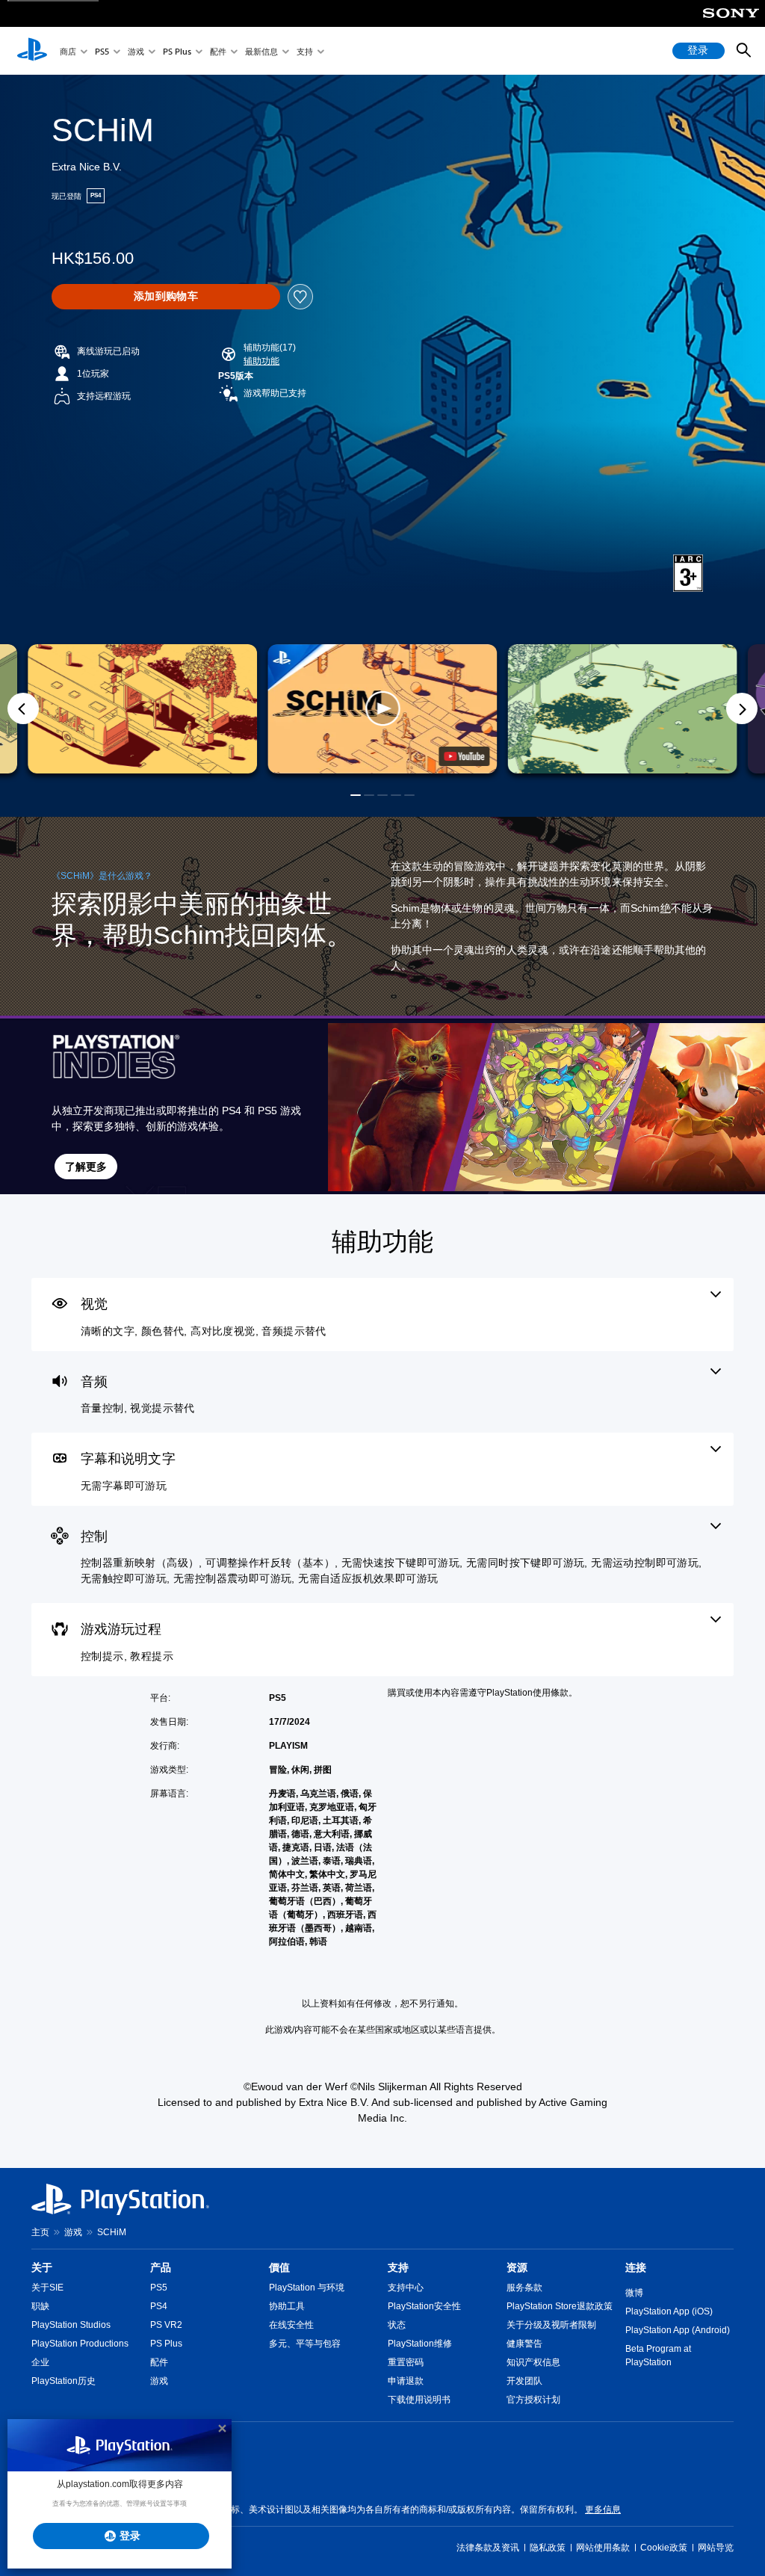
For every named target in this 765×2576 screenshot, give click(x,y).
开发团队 (524, 2381)
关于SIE (47, 2288)
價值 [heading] (279, 2267)
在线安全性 (291, 2325)
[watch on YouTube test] (465, 756)
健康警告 (524, 2344)
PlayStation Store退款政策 (560, 2306)
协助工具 (287, 2306)
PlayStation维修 (420, 2344)
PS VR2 (166, 2325)
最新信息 (261, 51)
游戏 (136, 51)
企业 (40, 2362)
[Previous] (23, 708)
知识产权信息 (533, 2362)
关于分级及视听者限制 (551, 2325)
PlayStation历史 (64, 2381)
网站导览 (716, 2548)
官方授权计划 (533, 2400)
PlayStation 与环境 (307, 2288)
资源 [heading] (517, 2267)
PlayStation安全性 (424, 2306)
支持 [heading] (398, 2267)
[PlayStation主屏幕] (32, 51)
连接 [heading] (636, 2267)
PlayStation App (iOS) (669, 2311)
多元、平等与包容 (305, 2344)
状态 (397, 2325)
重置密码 (406, 2362)
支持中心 (406, 2288)
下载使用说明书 (419, 2400)
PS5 (102, 51)
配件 (218, 51)
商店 (68, 51)
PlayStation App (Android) (678, 2330)
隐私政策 (548, 2548)
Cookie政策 (664, 2548)
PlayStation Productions (80, 2344)
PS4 (159, 2306)
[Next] (742, 708)
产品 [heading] (161, 2267)
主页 (40, 2232)
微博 (634, 2293)
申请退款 (406, 2381)
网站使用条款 (603, 2548)
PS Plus (177, 51)
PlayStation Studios (71, 2325)
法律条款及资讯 (488, 2548)
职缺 (40, 2306)
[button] (261, 361)
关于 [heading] (42, 2267)
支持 (305, 51)
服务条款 (524, 2288)
